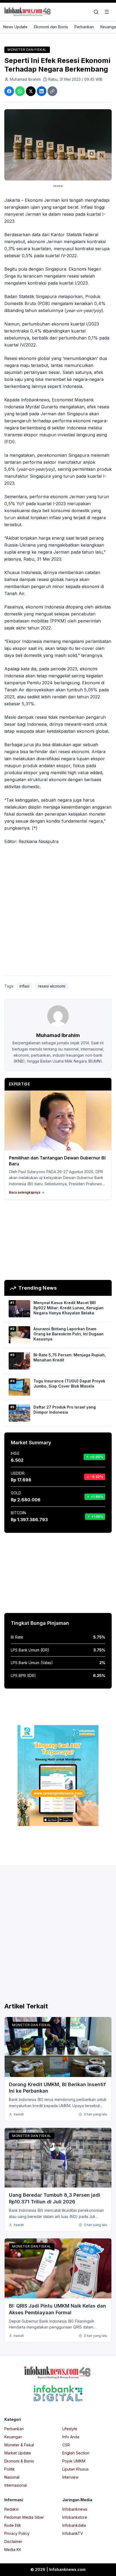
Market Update (18, 2453)
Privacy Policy (17, 2533)
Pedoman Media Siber (24, 2517)
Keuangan (13, 2437)
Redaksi (11, 2509)
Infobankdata (74, 2525)
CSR (66, 2445)
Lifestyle (70, 2429)
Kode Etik (13, 2525)
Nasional (12, 2477)
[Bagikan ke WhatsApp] (20, 91)
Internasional (16, 2485)
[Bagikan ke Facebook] (9, 91)
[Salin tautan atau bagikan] (52, 91)
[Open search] (96, 12)
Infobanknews (75, 2509)
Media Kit (13, 2550)
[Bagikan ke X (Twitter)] (31, 91)
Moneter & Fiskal (19, 2445)
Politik (10, 2469)
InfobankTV (73, 2533)
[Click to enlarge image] (58, 145)
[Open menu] (107, 12)
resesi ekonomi (52, 986)
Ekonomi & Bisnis (19, 2461)
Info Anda (71, 2437)
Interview (70, 2477)
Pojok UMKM (74, 2461)
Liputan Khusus (76, 2469)
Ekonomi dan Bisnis (51, 27)
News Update (15, 27)
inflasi (24, 986)
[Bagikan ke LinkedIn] (42, 91)
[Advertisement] (58, 911)
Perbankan (84, 27)
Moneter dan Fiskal (27, 50)
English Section (76, 2453)
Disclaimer (13, 2541)
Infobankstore (75, 2517)
